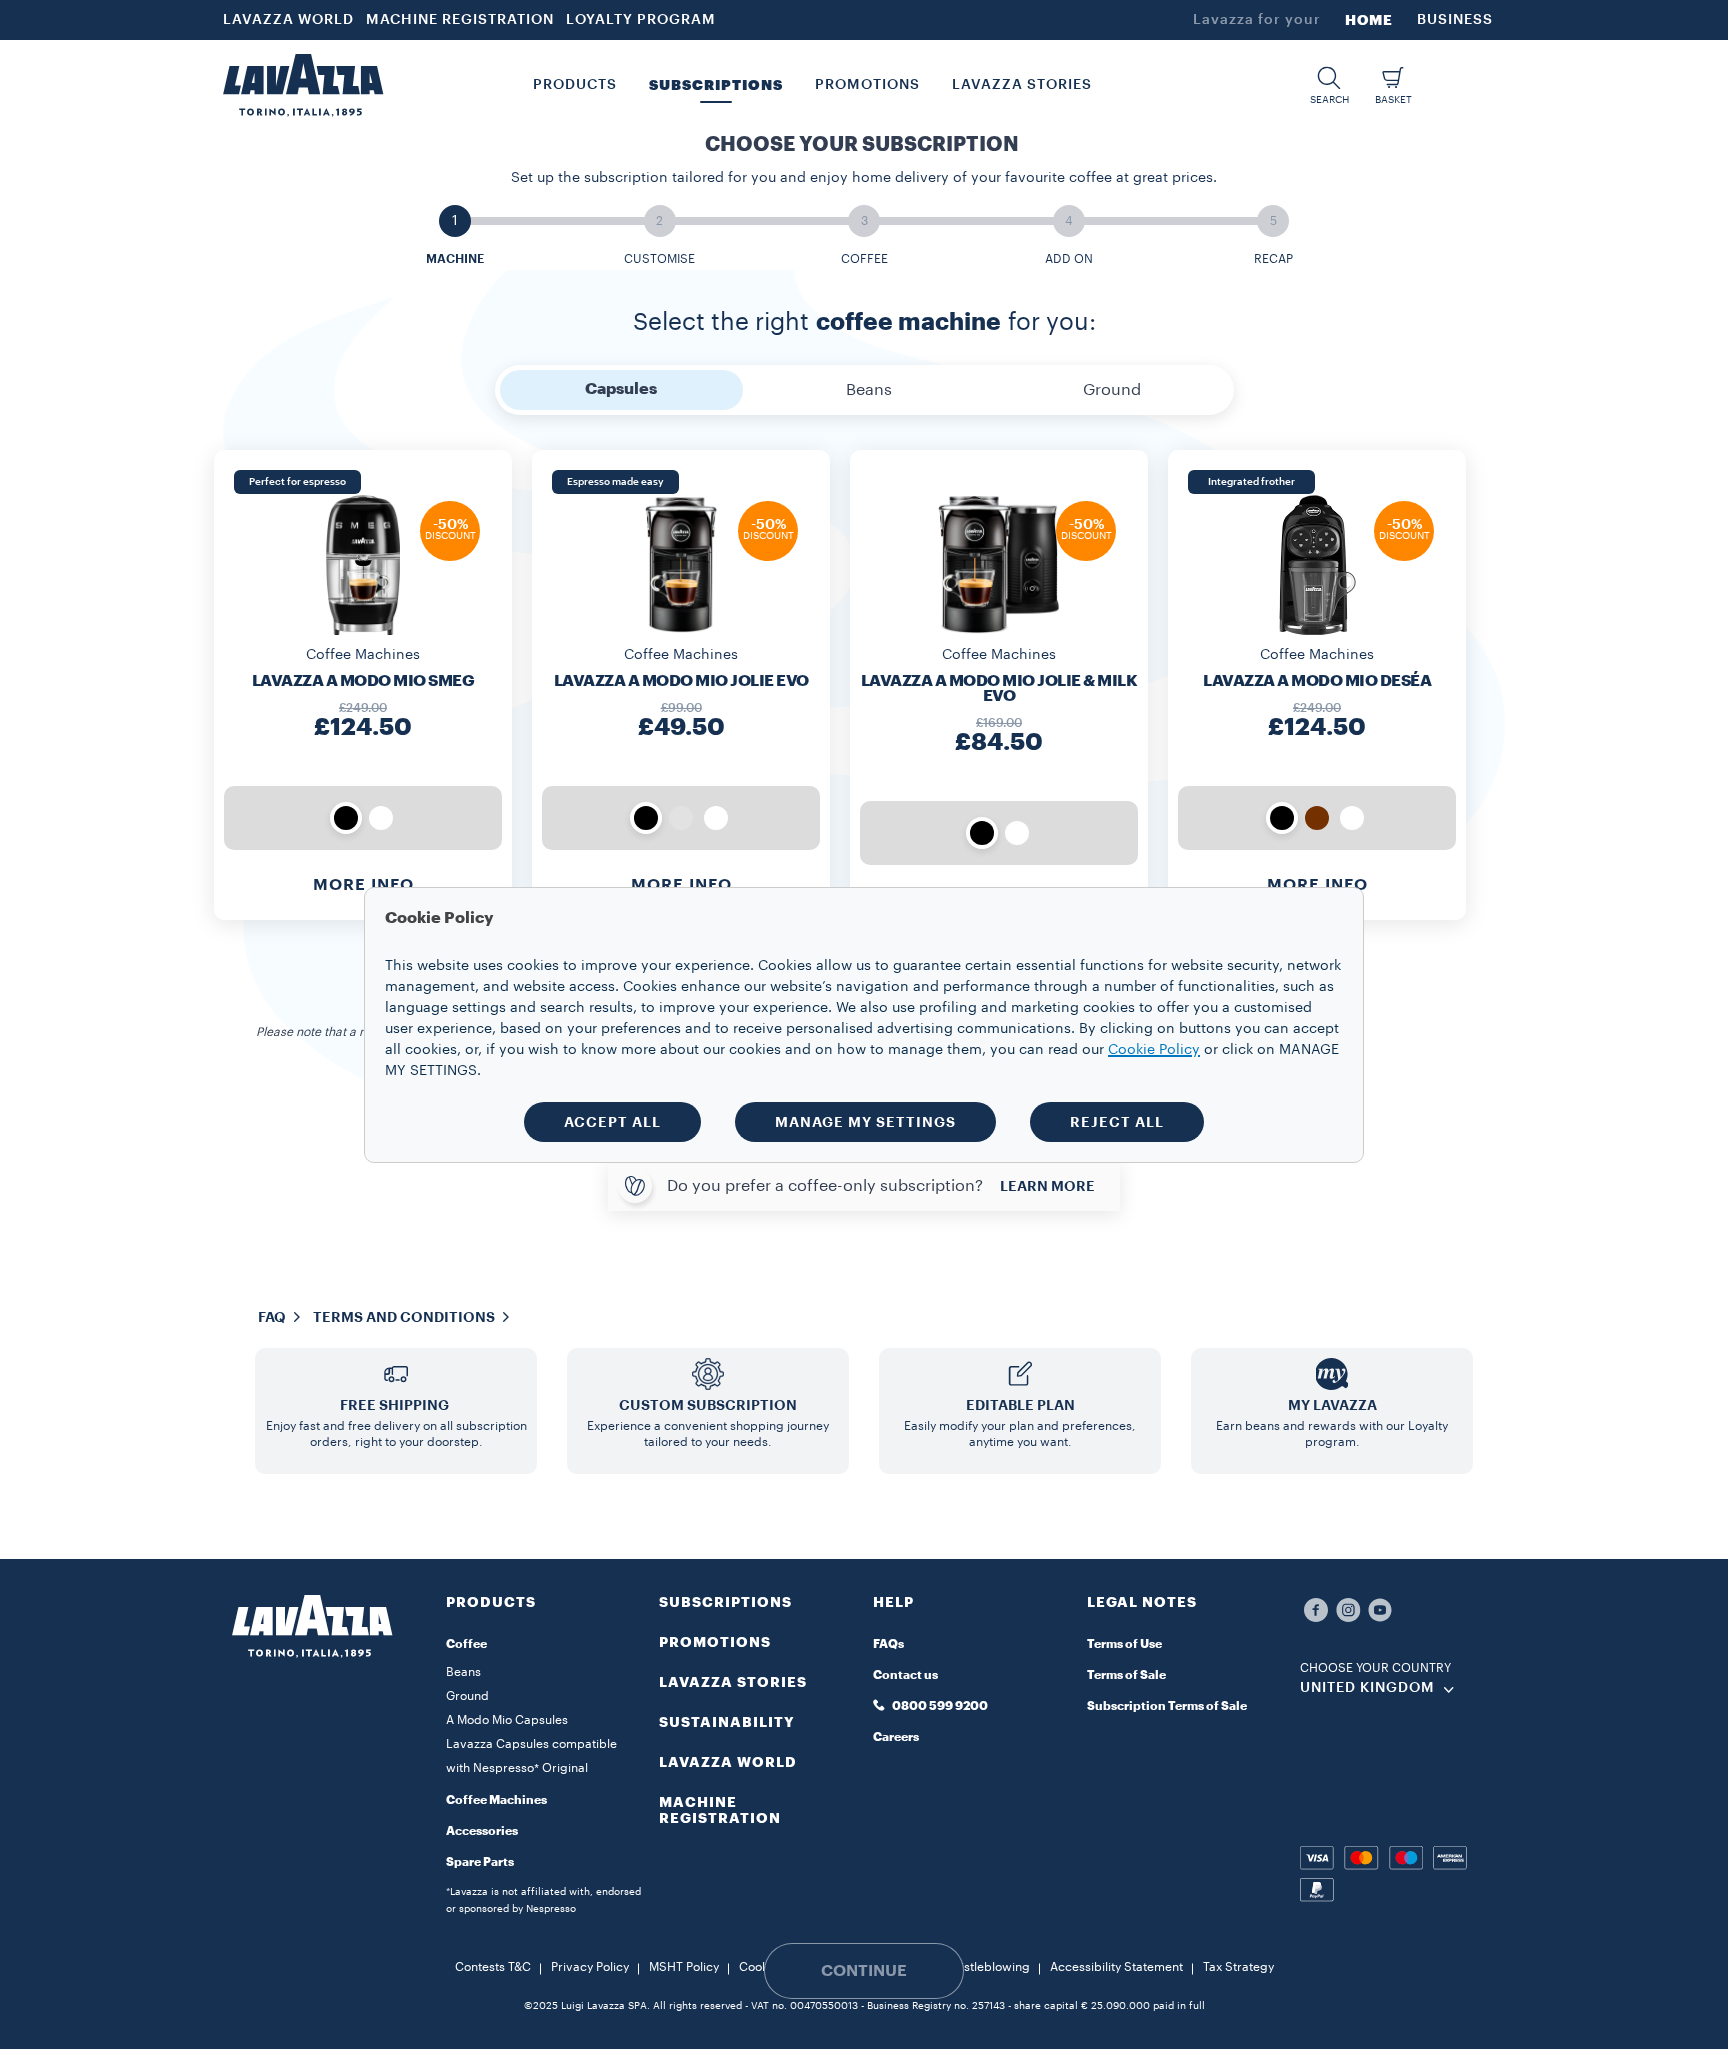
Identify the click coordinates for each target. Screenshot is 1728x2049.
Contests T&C (493, 1967)
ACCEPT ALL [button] (612, 1122)
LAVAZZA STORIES (733, 1682)
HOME (1369, 20)
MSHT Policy (684, 1967)
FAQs (888, 1644)
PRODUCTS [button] (575, 85)
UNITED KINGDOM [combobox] (1367, 1688)
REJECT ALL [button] (1117, 1122)
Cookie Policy (1154, 1050)
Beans (463, 1672)
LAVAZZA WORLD (288, 20)
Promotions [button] (867, 85)
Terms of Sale (1126, 1675)
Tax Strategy (1238, 1967)
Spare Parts (480, 1862)
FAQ (272, 1317)
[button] (1329, 85)
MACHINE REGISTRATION (460, 20)
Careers (896, 1737)
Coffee (466, 1644)
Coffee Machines (496, 1800)
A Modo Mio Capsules (507, 1720)
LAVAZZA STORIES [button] (1022, 85)
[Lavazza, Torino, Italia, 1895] (303, 85)
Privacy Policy (590, 1967)
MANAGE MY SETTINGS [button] (865, 1122)
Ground (467, 1696)
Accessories (482, 1831)
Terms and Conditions (404, 1317)
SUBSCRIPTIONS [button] (716, 85)
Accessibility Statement (1116, 1967)
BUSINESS (1455, 20)
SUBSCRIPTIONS (725, 1602)
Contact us (905, 1675)
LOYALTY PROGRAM (641, 20)
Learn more (1047, 1186)
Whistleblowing (986, 1967)
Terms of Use (1124, 1644)
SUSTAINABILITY (727, 1722)
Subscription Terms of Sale (1167, 1706)
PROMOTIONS (715, 1642)
